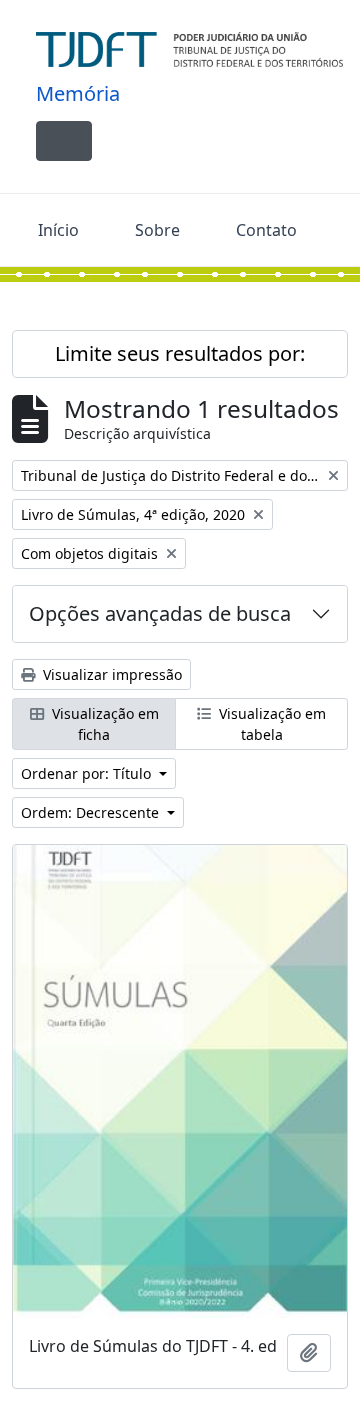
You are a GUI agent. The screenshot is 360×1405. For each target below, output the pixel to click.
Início (58, 230)
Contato (266, 230)
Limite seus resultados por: (180, 353)
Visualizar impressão (110, 674)
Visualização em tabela (270, 724)
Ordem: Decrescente (92, 812)
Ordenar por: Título (88, 773)
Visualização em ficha (103, 724)
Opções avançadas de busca (160, 613)
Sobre (157, 230)
